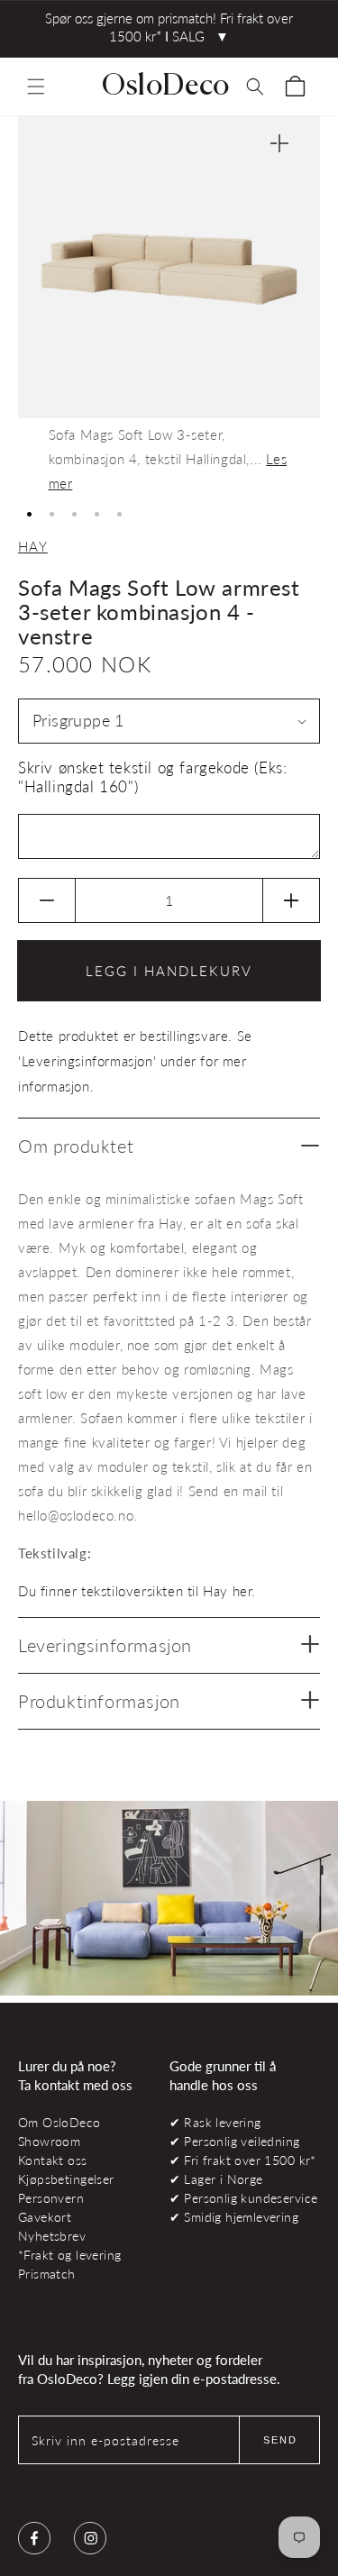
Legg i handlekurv (169, 971)
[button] (36, 87)
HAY (33, 546)
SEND (280, 2440)
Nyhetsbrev (52, 2236)
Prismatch (47, 2274)
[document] (169, 306)
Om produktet (76, 1146)
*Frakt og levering (69, 2255)
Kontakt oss (53, 2160)
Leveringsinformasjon (105, 1645)
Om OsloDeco (59, 2122)
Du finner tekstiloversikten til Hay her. (137, 1591)
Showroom (49, 2141)
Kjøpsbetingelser (66, 2179)
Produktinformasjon (99, 1701)
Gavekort (45, 2217)
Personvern (51, 2198)
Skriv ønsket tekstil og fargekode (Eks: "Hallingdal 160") (152, 777)
